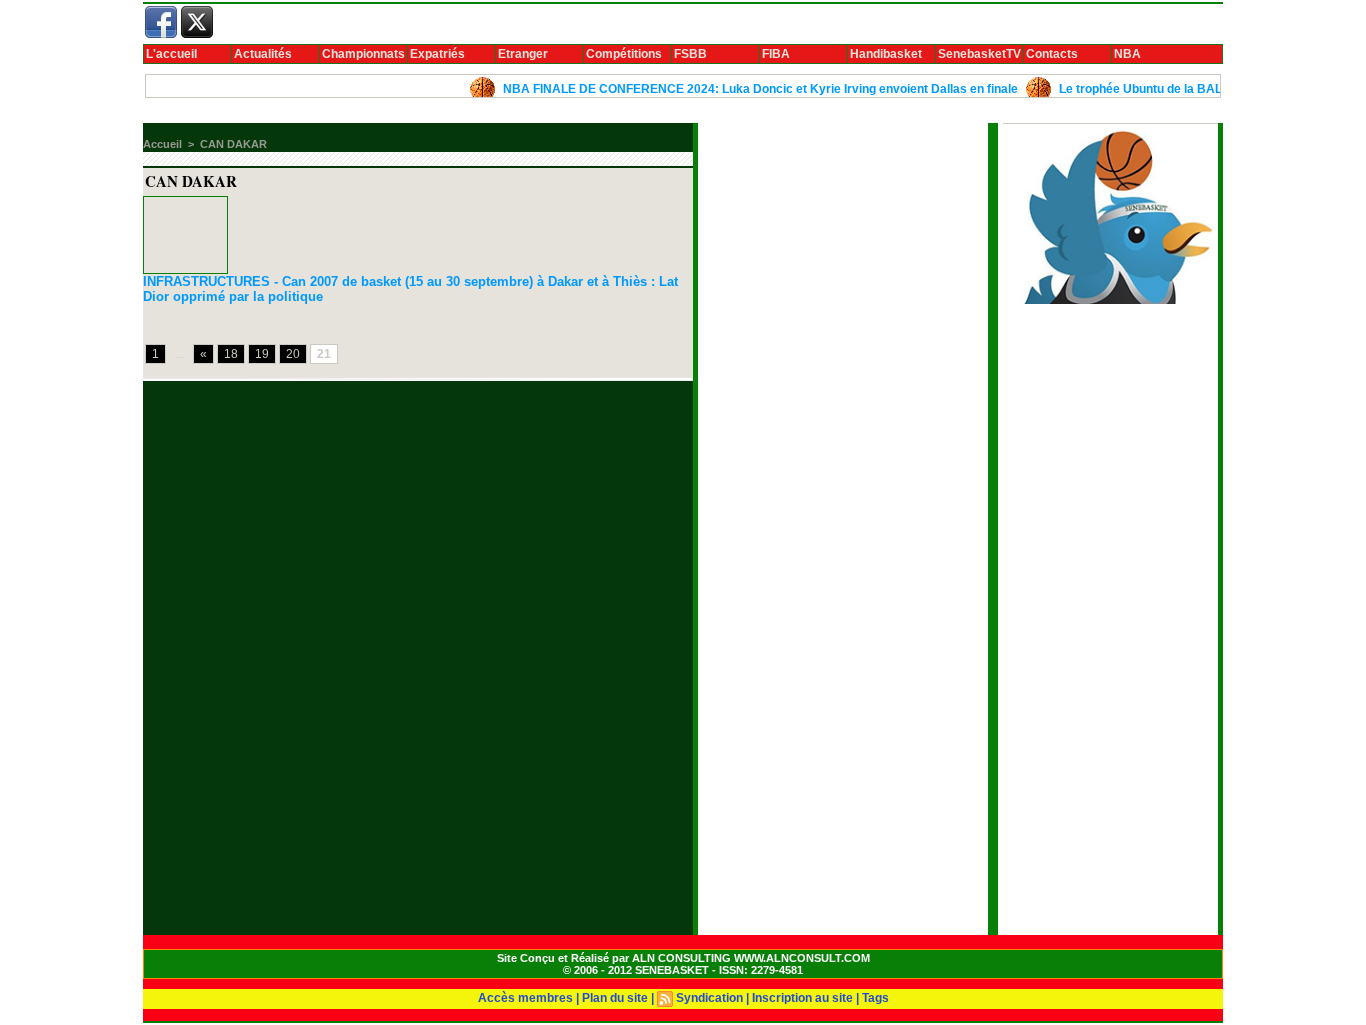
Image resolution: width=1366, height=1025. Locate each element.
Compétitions (624, 54)
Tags (875, 998)
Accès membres (525, 998)
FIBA (776, 54)
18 (231, 354)
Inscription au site (802, 998)
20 (293, 354)
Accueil (162, 144)
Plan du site (615, 998)
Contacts (1052, 54)
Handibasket (886, 54)
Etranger (523, 54)
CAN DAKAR (233, 144)
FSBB (690, 54)
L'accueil (171, 54)
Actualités (263, 54)
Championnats (363, 54)
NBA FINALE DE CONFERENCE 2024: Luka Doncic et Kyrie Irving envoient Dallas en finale (747, 89)
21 (324, 354)
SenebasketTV (979, 54)
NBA (1127, 54)
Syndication (709, 998)
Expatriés (437, 54)
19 (262, 354)
